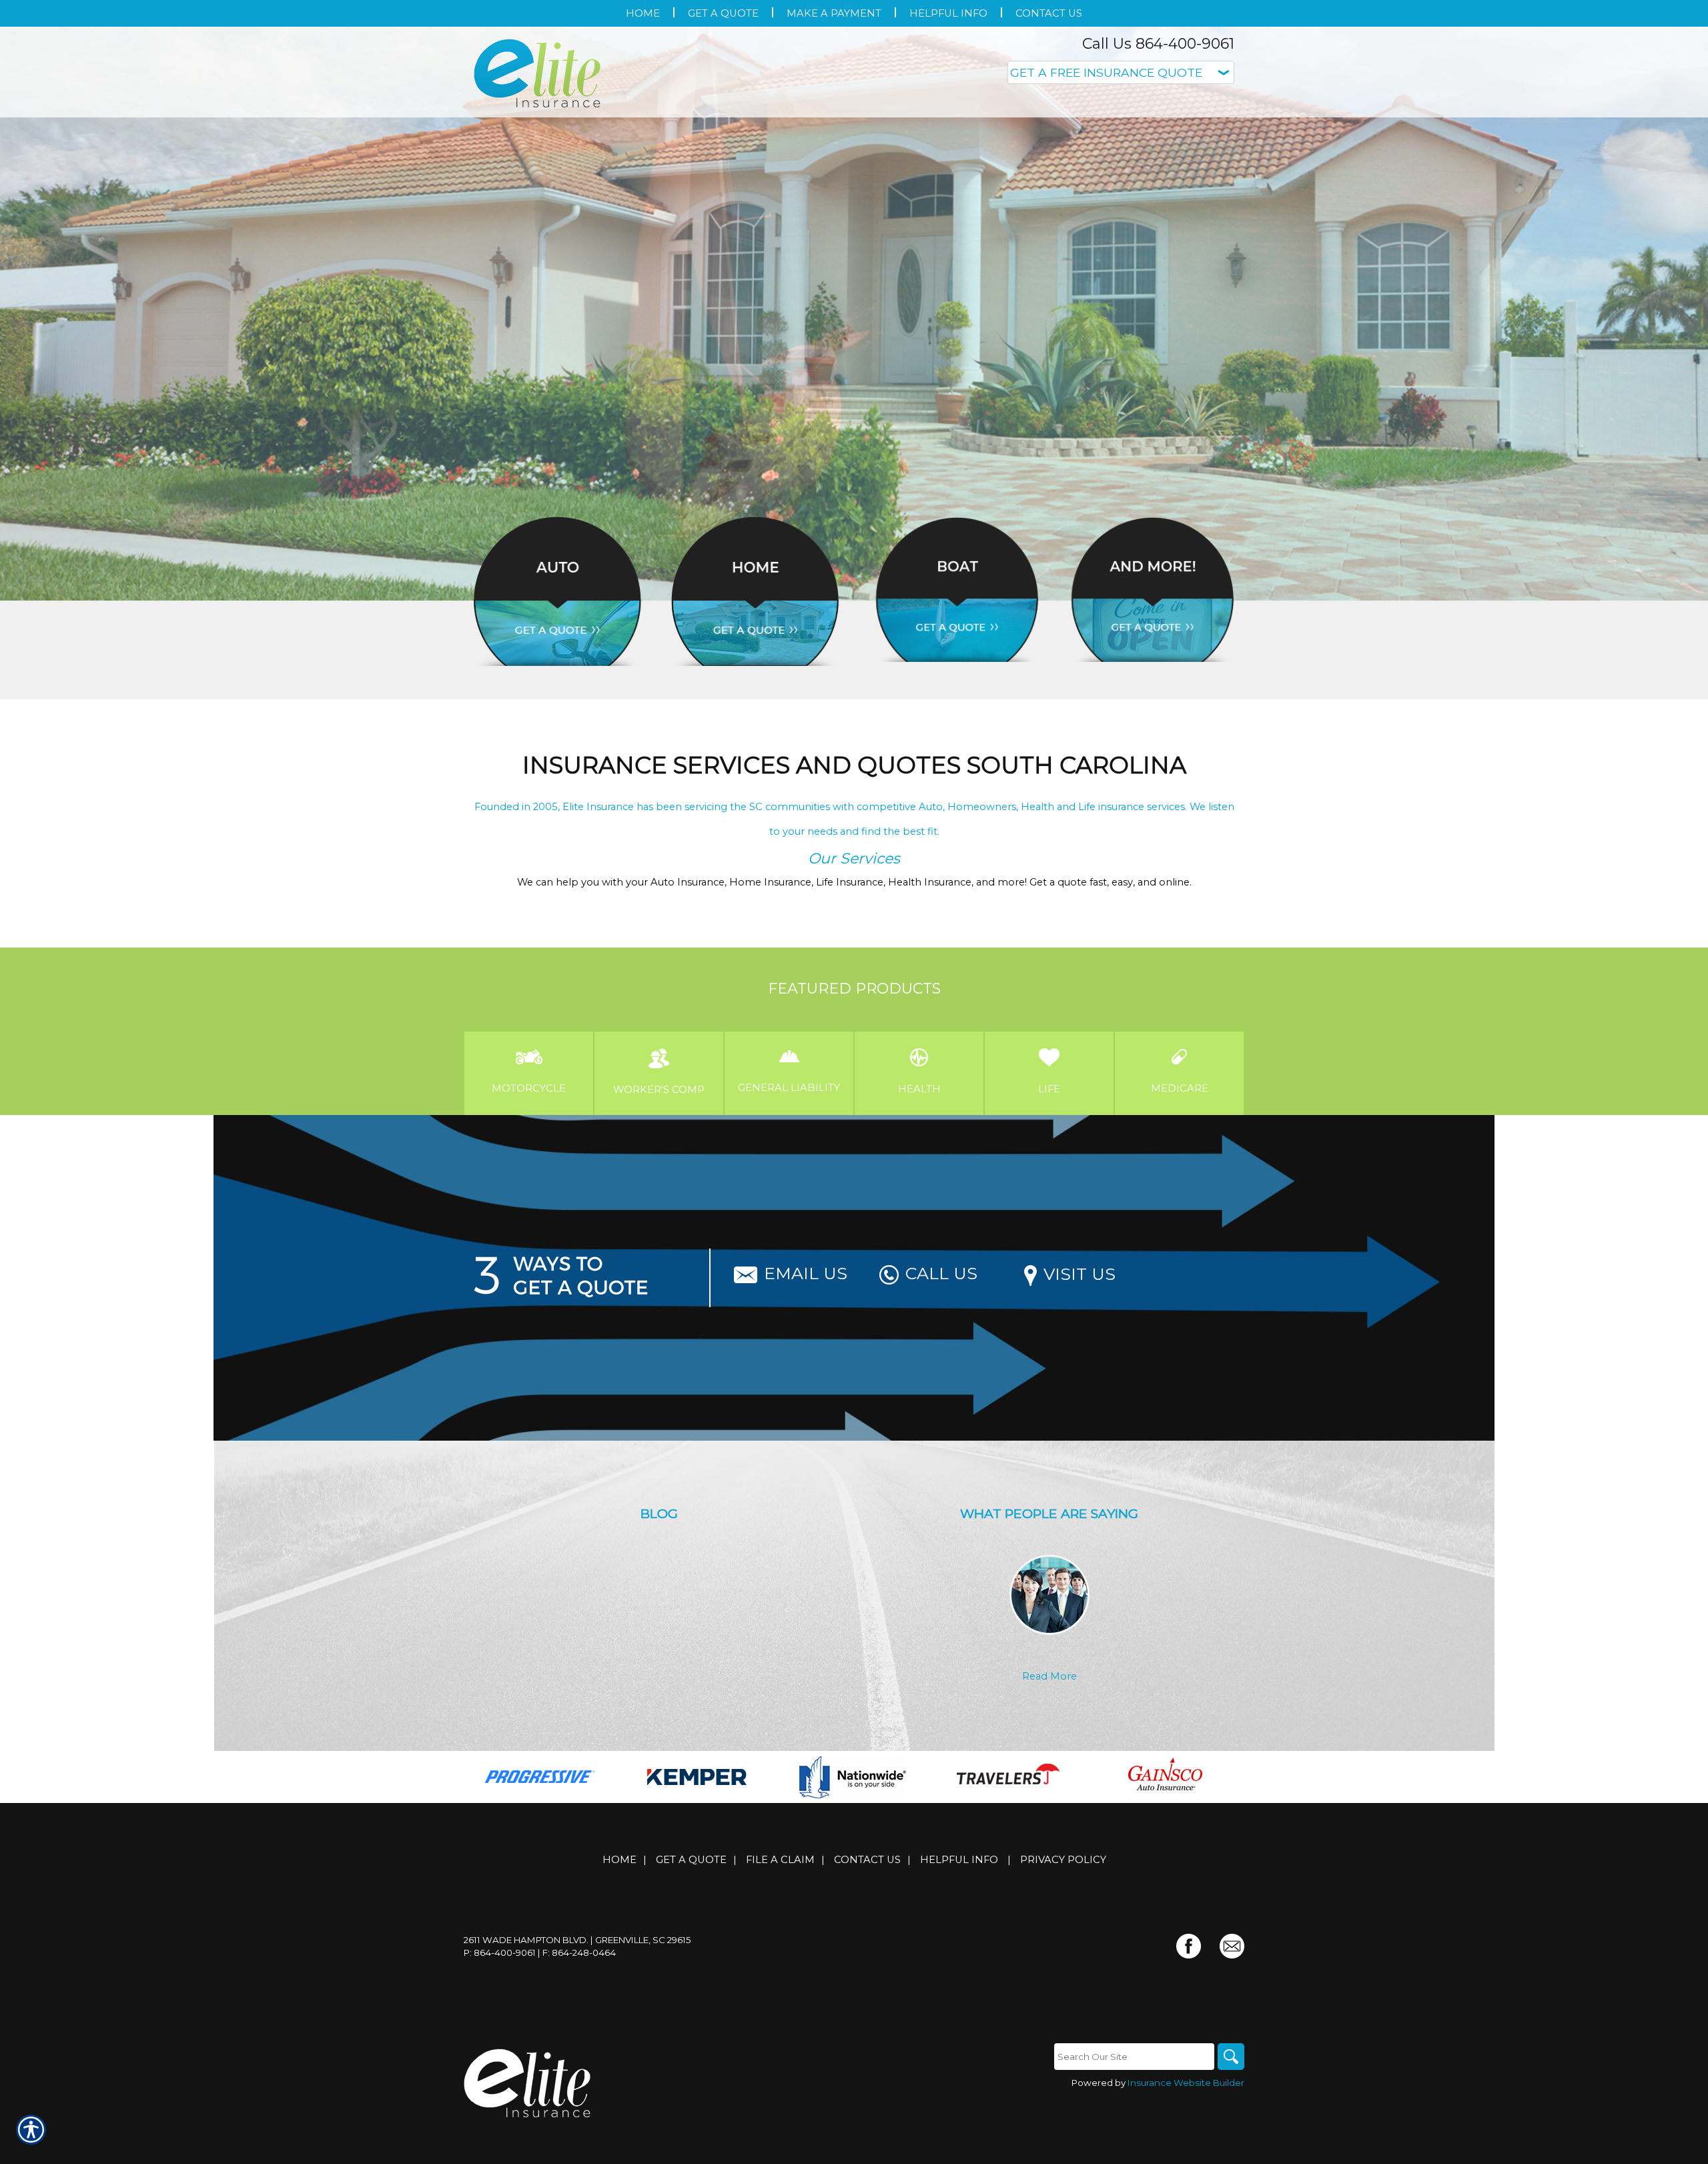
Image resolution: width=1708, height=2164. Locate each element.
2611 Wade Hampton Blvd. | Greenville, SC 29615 (577, 1940)
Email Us (806, 1273)
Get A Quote (691, 1860)
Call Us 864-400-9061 (1158, 44)
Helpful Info (959, 1860)
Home (619, 1860)
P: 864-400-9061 (500, 1952)
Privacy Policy (1063, 1860)
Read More (1049, 1676)
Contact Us (867, 1860)
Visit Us (1080, 1274)
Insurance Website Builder (1186, 2083)
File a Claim (780, 1860)
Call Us (941, 1273)
